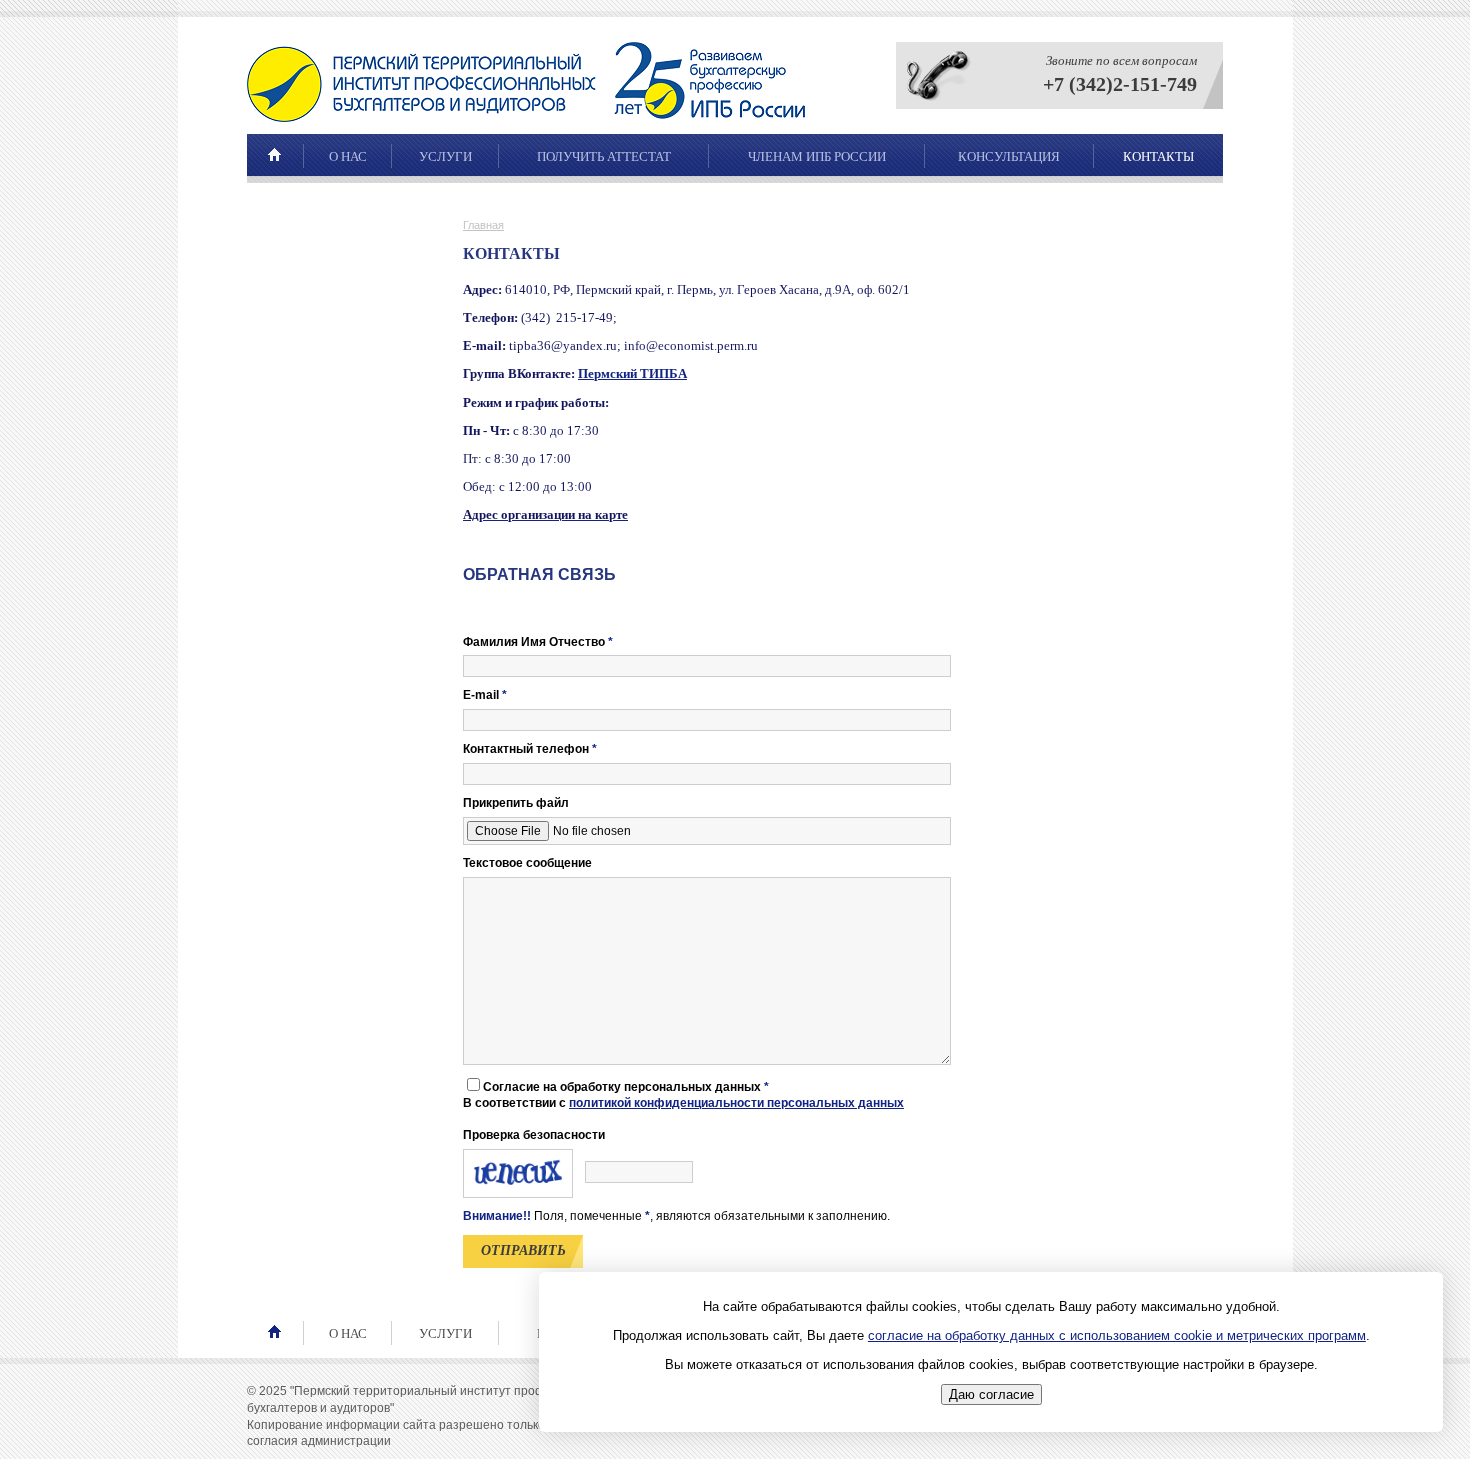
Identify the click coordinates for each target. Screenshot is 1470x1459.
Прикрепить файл (516, 803)
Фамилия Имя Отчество (538, 642)
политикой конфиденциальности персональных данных (736, 1103)
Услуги (445, 156)
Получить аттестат (604, 156)
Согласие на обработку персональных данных (626, 1087)
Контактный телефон (530, 749)
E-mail (485, 695)
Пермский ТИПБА (632, 373)
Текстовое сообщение (527, 863)
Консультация (1009, 156)
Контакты (1158, 156)
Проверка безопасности (534, 1135)
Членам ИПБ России (817, 156)
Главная (483, 225)
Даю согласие (991, 1395)
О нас (348, 156)
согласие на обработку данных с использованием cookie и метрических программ (1117, 1335)
